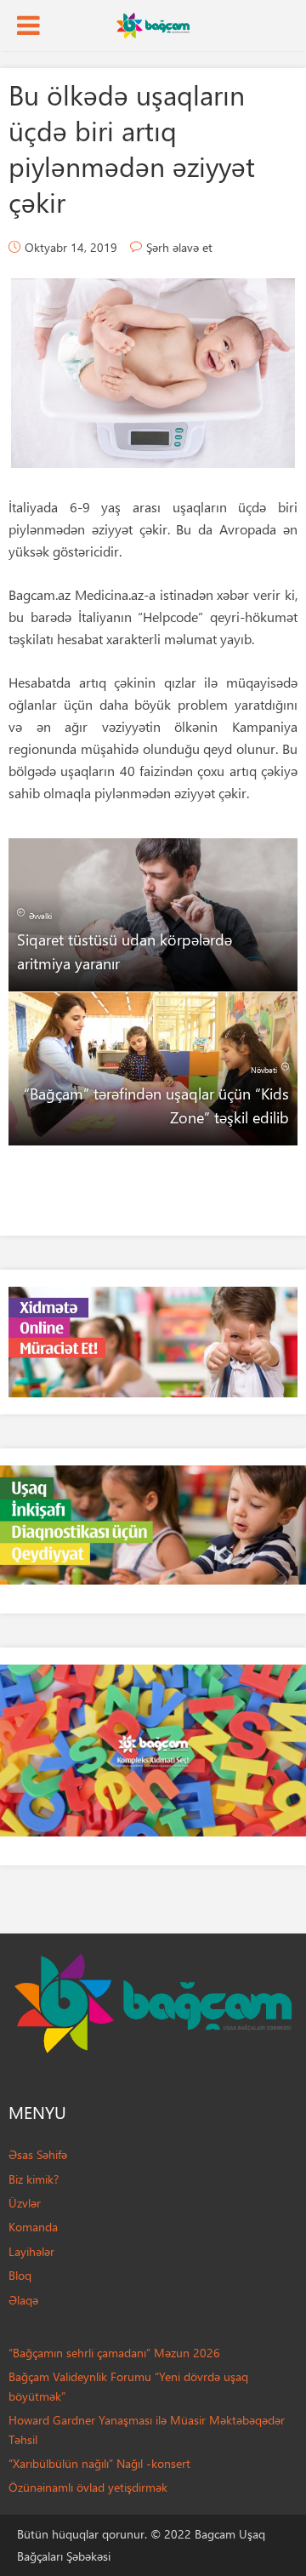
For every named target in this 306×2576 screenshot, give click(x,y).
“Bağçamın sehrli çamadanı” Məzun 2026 (114, 2353)
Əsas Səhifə (38, 2154)
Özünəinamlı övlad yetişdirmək (88, 2487)
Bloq (20, 2275)
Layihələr (31, 2251)
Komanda (33, 2227)
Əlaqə (23, 2300)
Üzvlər (25, 2203)
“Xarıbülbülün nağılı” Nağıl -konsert (99, 2463)
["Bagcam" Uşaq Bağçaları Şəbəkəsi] (153, 24)
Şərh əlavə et (179, 247)
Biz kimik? (34, 2179)
